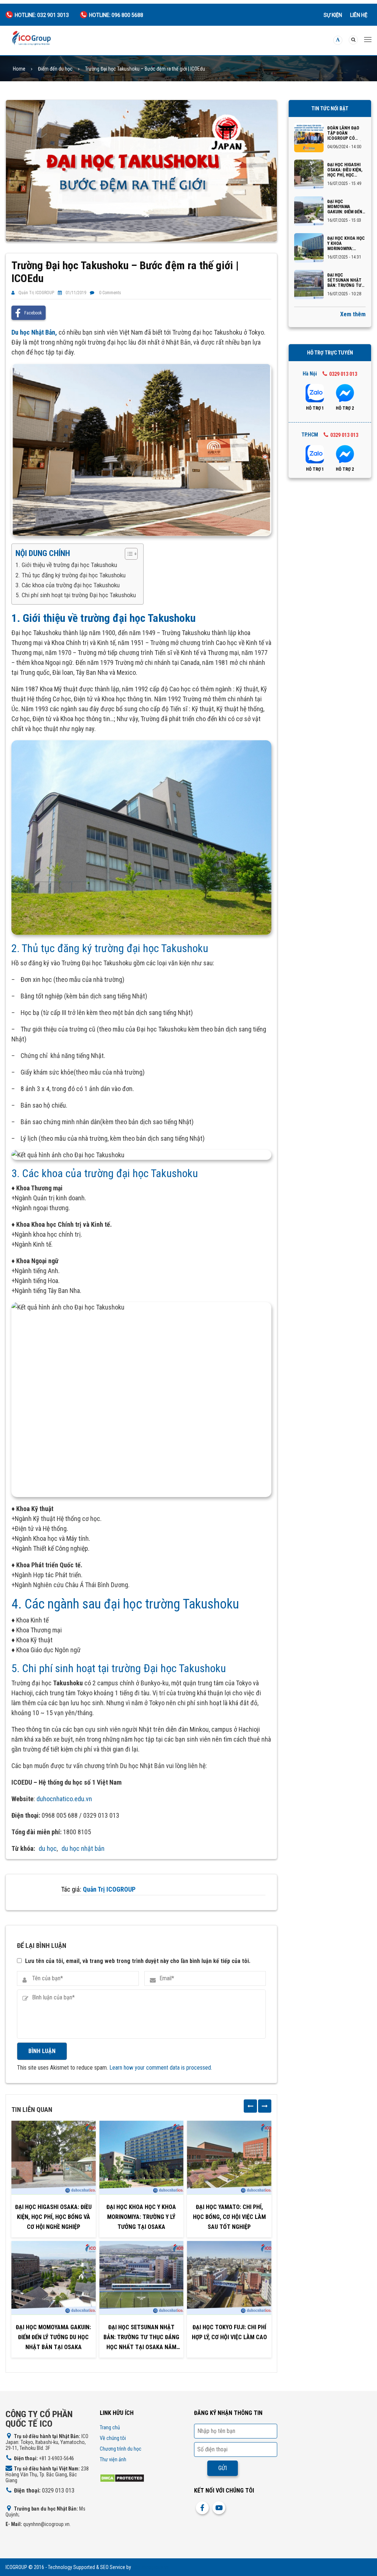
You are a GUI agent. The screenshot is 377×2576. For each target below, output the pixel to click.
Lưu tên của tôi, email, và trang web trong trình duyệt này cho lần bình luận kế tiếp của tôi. (138, 1961)
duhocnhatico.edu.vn (64, 1799)
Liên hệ (359, 15)
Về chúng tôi (113, 2438)
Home (19, 69)
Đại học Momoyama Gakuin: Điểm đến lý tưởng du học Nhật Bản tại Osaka (53, 2337)
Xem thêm (353, 314)
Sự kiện (333, 15)
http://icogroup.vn (151, 2567)
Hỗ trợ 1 (315, 408)
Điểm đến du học (55, 69)
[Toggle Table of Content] (128, 554)
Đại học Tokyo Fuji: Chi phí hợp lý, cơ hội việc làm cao (229, 2332)
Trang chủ (110, 2427)
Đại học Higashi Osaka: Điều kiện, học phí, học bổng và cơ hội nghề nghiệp (53, 2217)
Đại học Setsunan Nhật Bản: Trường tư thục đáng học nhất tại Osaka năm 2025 (141, 2338)
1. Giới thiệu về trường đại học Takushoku (66, 565)
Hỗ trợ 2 (345, 408)
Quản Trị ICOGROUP (36, 293)
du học (48, 1848)
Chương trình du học (121, 2449)
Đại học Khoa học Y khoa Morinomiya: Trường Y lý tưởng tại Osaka (141, 2217)
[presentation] (250, 2106)
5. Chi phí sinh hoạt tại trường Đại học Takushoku (76, 595)
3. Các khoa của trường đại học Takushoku (68, 585)
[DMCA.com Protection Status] (122, 2478)
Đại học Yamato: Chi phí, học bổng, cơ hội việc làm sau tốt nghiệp (229, 2217)
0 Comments (110, 293)
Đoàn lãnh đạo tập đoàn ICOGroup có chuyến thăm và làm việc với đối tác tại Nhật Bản (346, 133)
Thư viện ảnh (113, 2459)
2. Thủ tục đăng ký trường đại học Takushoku (71, 575)
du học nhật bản (83, 1848)
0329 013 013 (343, 374)
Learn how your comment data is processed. (161, 2068)
